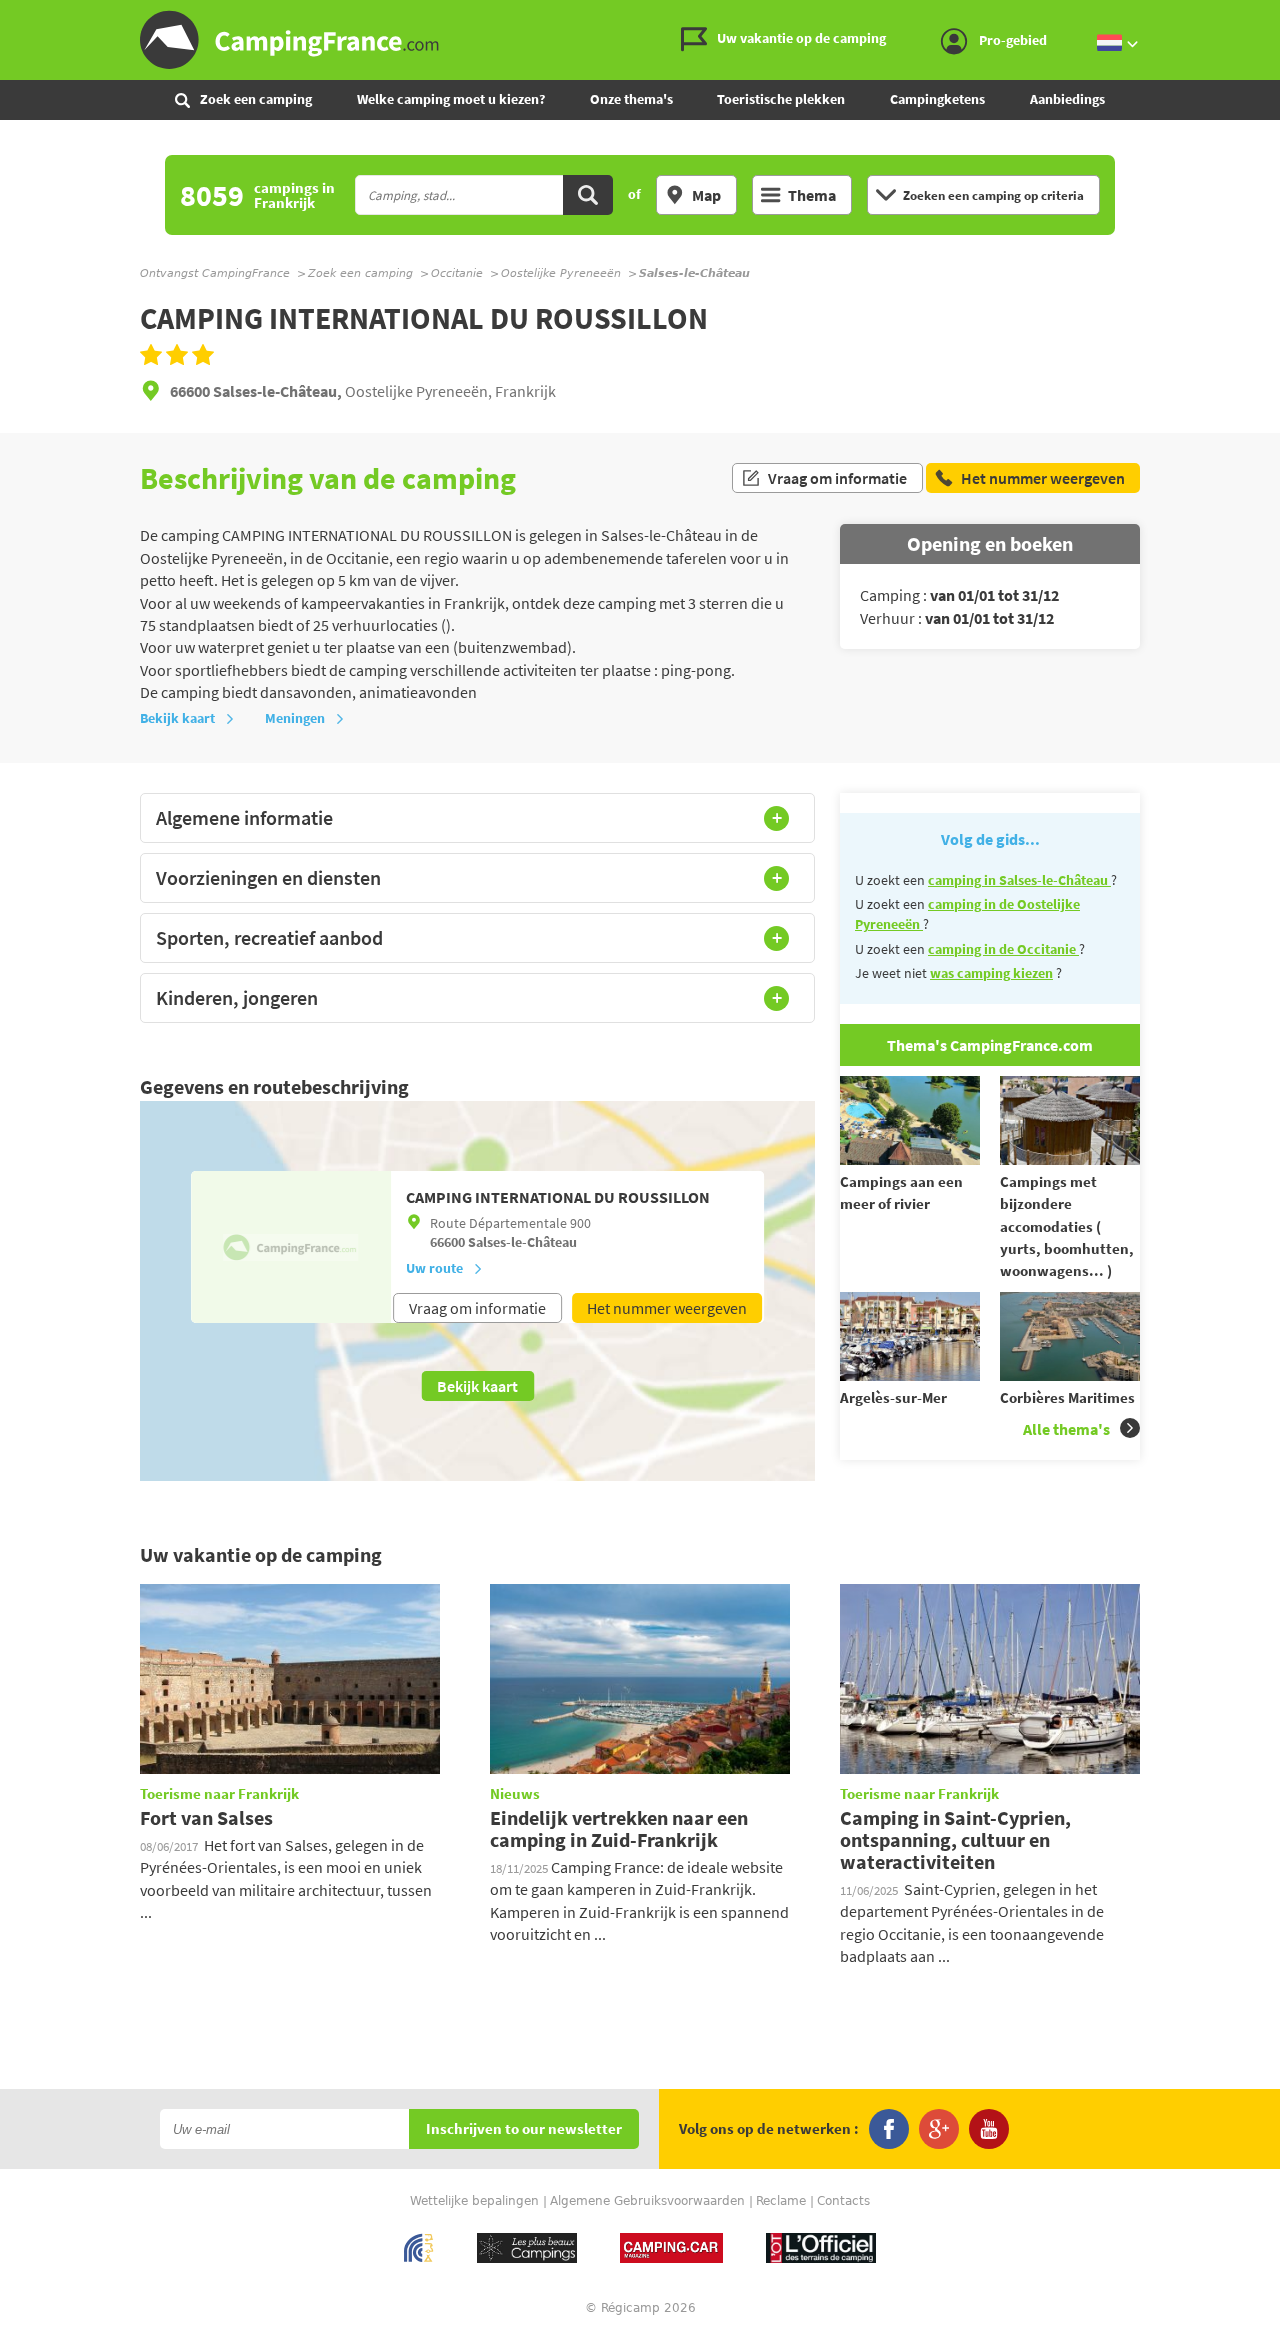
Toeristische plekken (781, 99)
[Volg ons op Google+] (939, 2129)
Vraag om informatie (837, 478)
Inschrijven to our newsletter (524, 2129)
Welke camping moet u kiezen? (451, 99)
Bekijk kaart (177, 718)
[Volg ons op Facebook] (889, 2129)
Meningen (295, 718)
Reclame (781, 2201)
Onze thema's (631, 99)
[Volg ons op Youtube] (989, 2129)
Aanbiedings (1067, 99)
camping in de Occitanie (1003, 949)
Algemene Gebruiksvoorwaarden (647, 2201)
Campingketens (937, 99)
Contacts (843, 2201)
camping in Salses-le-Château (1019, 880)
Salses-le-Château (522, 1242)
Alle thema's (1066, 1429)
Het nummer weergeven (667, 1308)
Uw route (434, 1268)
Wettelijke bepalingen (474, 2201)
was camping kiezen (991, 973)
